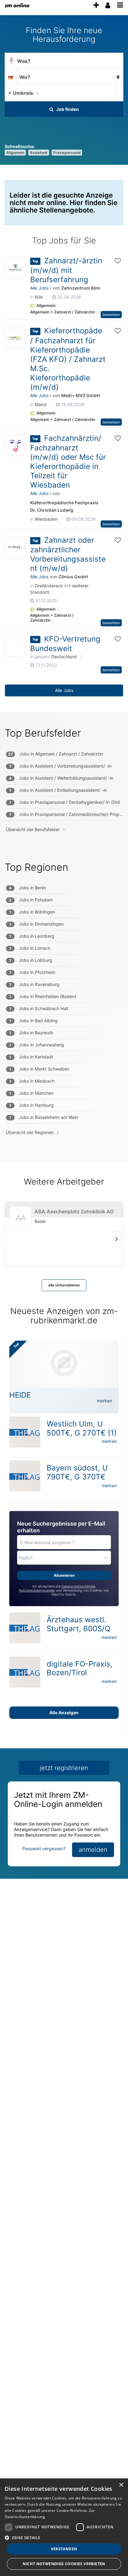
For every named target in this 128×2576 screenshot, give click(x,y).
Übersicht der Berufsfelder (33, 829)
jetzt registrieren (64, 1768)
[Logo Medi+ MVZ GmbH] (15, 338)
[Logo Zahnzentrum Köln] (15, 268)
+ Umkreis (21, 93)
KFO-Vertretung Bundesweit (65, 644)
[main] (64, 957)
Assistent (39, 153)
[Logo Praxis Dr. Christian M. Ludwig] (15, 446)
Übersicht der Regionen (30, 1132)
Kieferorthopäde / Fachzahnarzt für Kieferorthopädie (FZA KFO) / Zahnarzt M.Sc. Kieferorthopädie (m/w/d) (68, 359)
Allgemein (15, 153)
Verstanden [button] (64, 2549)
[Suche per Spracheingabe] (11, 61)
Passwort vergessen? (44, 1849)
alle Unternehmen (64, 1285)
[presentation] (96, 5)
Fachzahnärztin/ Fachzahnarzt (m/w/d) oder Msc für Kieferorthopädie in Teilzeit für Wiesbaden (68, 462)
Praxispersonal (67, 153)
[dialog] (64, 2527)
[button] (117, 93)
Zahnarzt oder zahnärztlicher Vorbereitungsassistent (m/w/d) (68, 554)
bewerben (111, 315)
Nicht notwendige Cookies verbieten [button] (64, 2564)
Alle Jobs (40, 288)
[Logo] (15, 648)
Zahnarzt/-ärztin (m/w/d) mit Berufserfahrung (66, 270)
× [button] (121, 2485)
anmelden (93, 1850)
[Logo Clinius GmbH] (15, 548)
